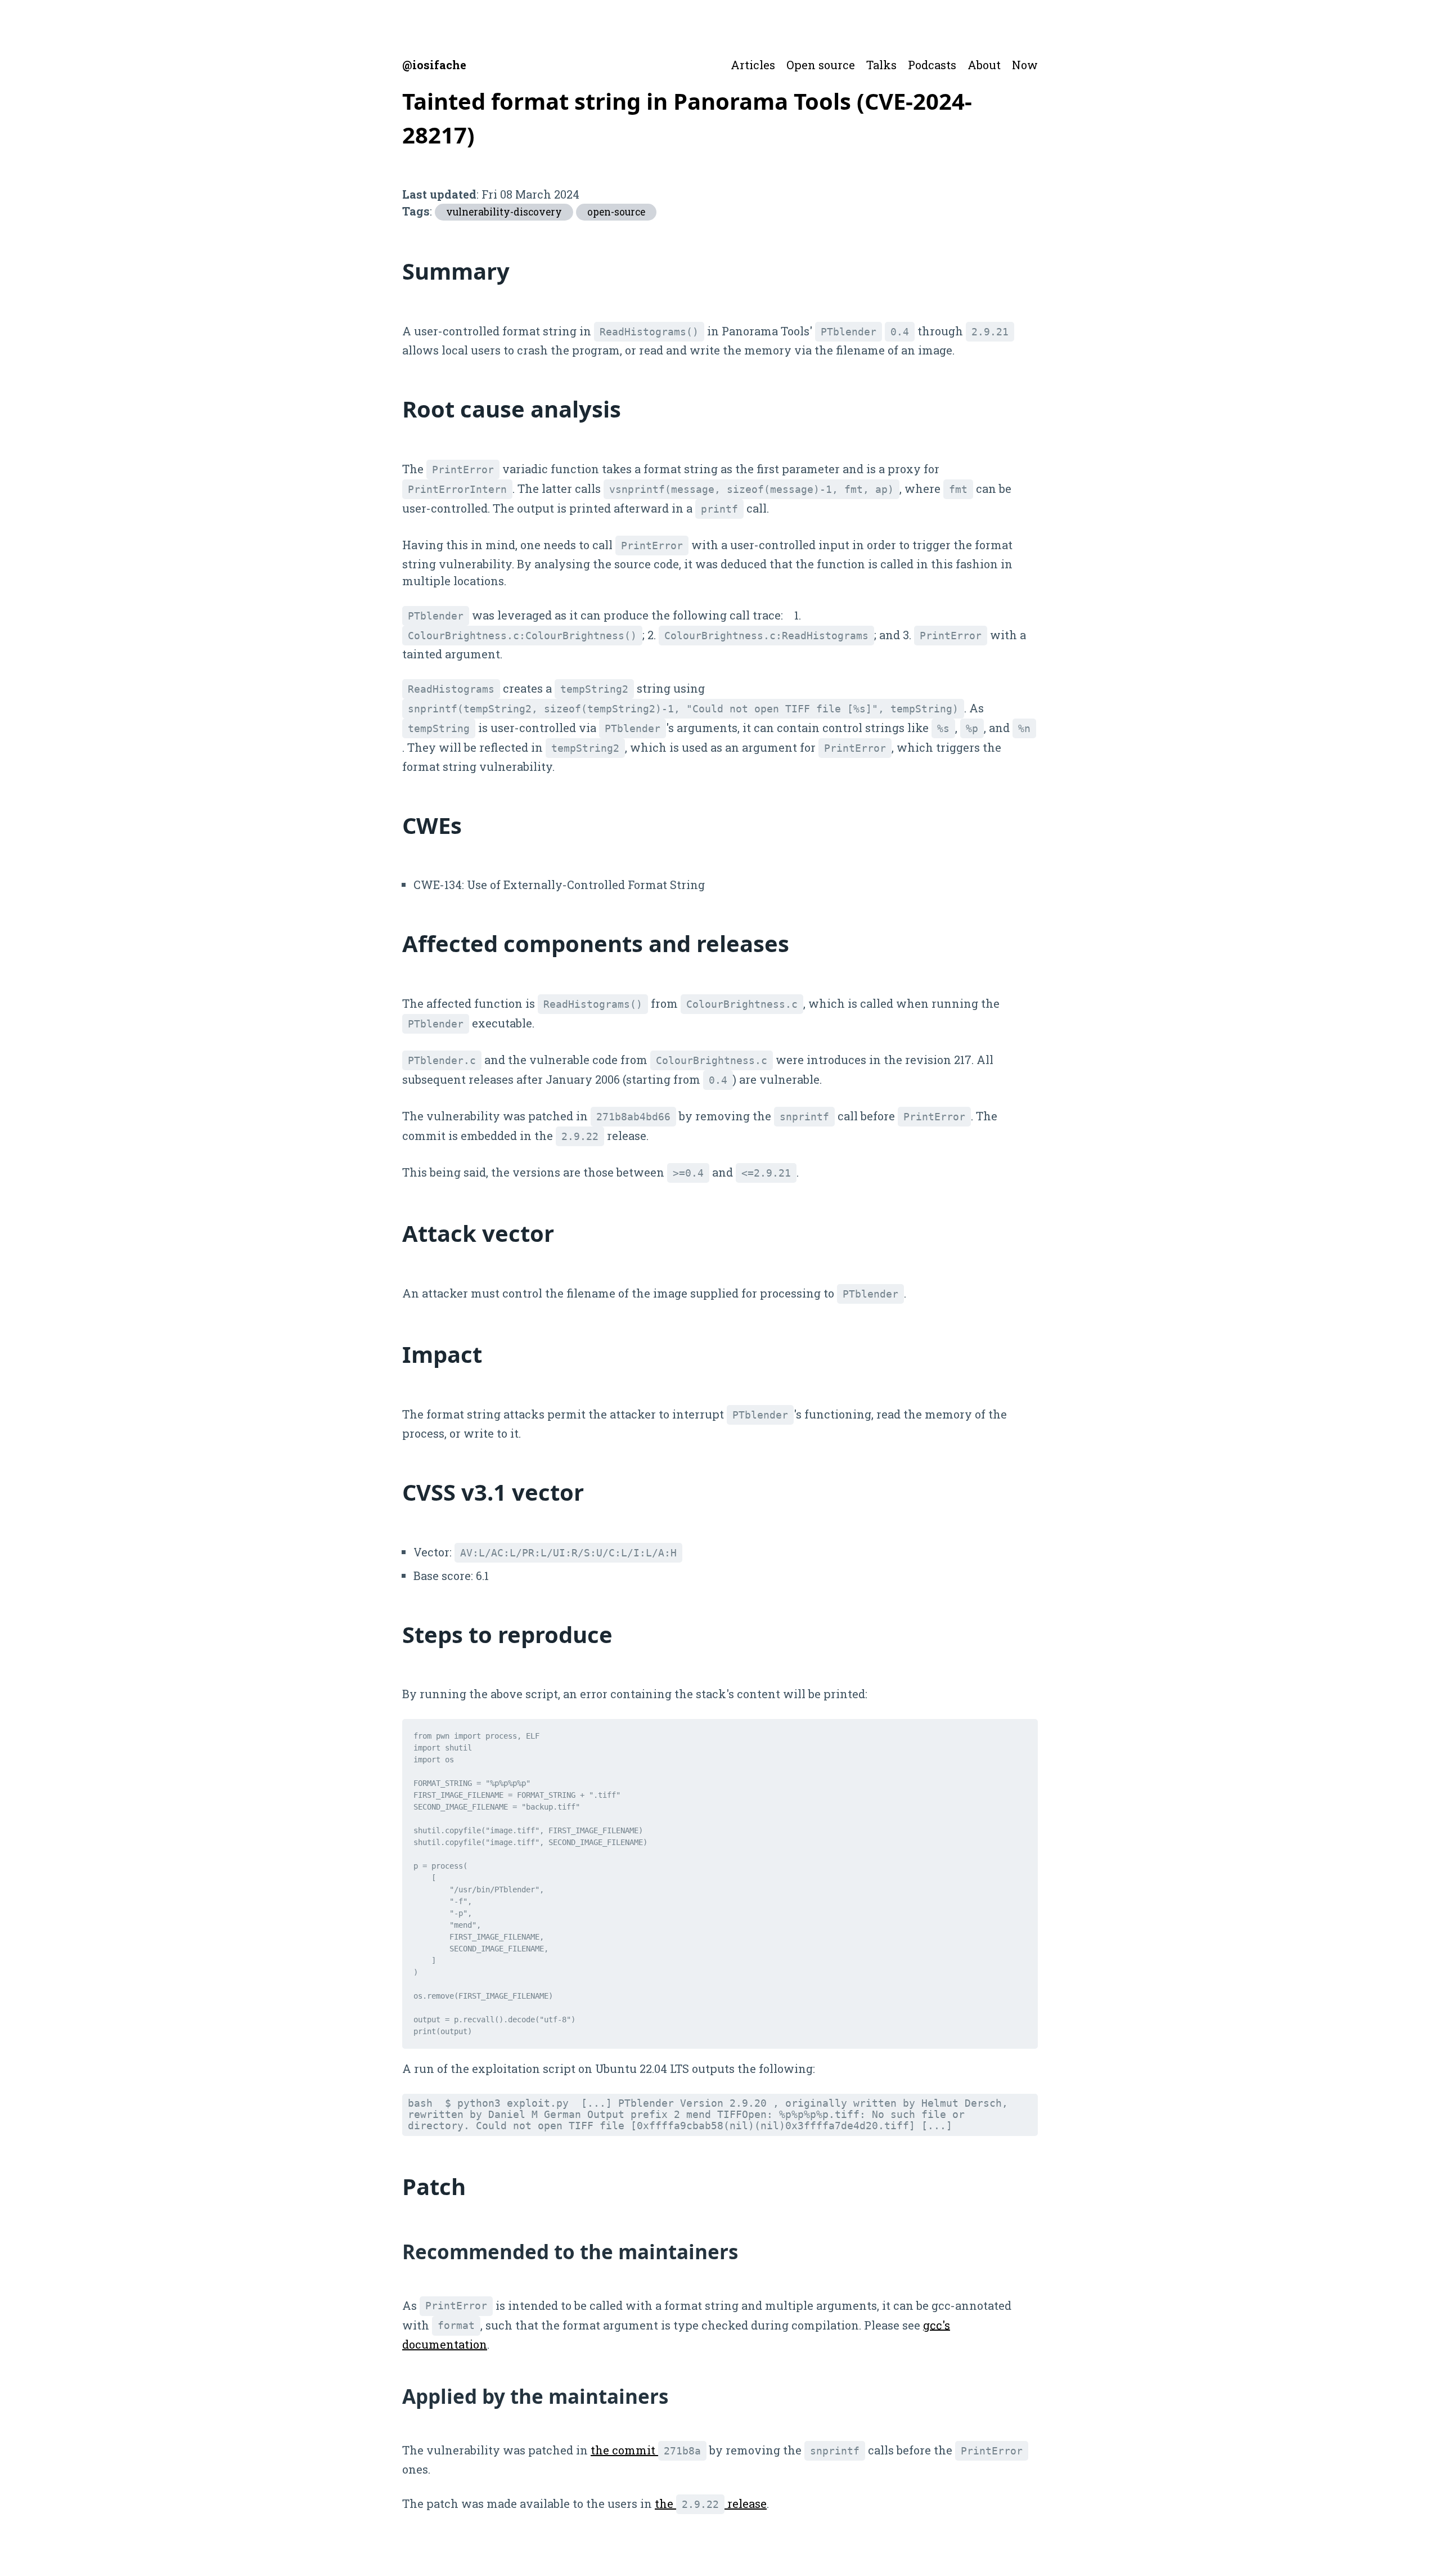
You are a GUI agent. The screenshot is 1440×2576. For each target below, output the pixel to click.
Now (1025, 65)
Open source (821, 65)
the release (711, 2503)
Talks (881, 65)
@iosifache (434, 65)
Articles (753, 65)
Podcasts (932, 65)
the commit (646, 2450)
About (984, 65)
